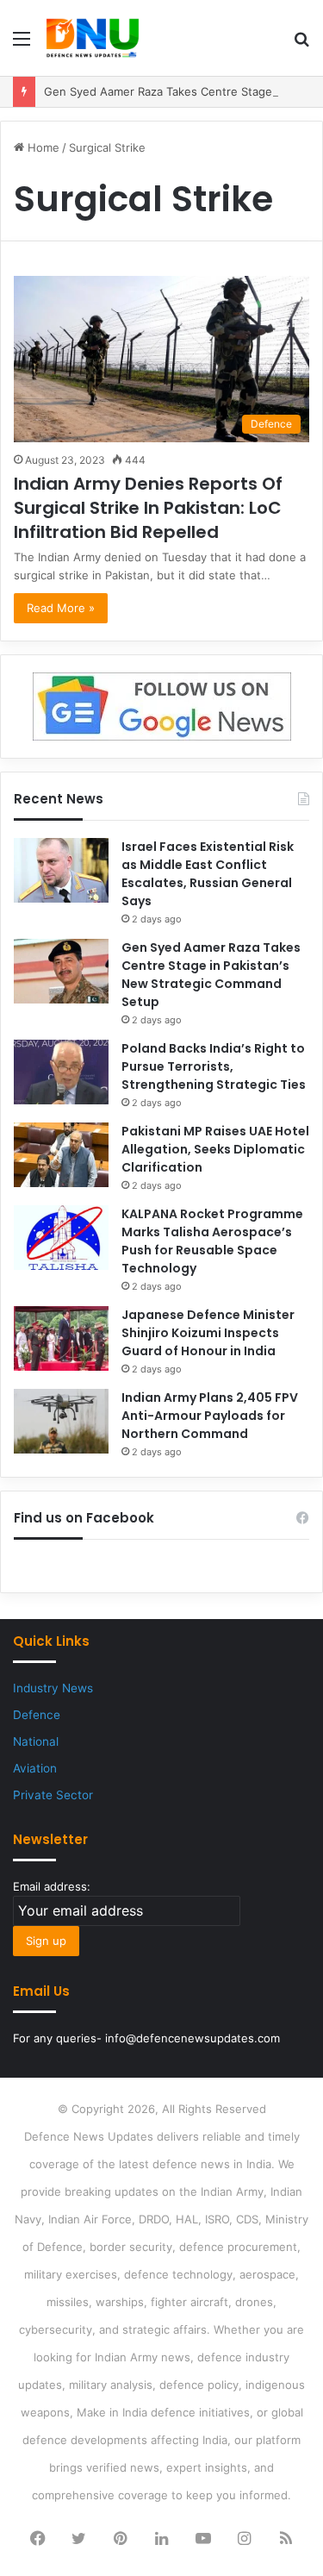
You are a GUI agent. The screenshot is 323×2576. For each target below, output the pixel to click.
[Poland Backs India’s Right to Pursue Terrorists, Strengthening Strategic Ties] (61, 1072)
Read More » (61, 608)
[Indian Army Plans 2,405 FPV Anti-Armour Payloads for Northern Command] (61, 1421)
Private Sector (53, 1795)
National (36, 1741)
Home (42, 147)
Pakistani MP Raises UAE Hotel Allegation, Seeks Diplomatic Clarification (215, 1149)
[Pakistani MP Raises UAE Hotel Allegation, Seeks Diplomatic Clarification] (61, 1155)
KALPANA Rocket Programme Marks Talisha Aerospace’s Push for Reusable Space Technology (212, 1241)
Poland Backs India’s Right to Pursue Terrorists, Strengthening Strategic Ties (214, 1066)
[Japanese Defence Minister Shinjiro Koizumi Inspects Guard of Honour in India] (61, 1338)
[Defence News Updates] (93, 38)
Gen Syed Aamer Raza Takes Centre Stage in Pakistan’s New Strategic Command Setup (211, 975)
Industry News (53, 1688)
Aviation (35, 1768)
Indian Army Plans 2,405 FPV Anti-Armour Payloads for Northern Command (210, 1416)
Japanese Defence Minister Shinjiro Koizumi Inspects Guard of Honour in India (208, 1333)
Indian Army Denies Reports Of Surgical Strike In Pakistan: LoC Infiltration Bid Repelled (148, 508)
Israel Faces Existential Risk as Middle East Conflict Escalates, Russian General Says (208, 874)
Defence (37, 1715)
